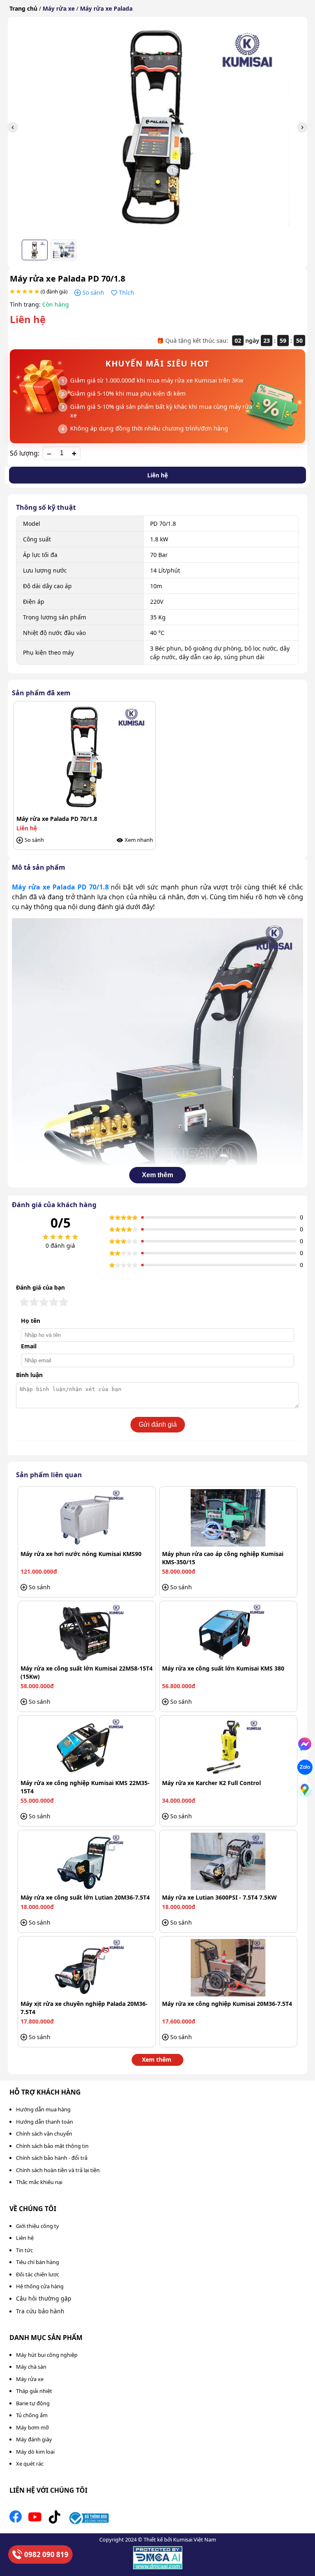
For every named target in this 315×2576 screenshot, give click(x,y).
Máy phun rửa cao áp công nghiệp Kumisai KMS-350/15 (223, 1558)
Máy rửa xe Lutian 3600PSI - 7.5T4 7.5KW (219, 1897)
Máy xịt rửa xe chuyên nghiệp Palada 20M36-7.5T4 (84, 2008)
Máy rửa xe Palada (106, 8)
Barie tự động (33, 2403)
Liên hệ (157, 475)
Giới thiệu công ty (38, 2226)
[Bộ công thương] (88, 2519)
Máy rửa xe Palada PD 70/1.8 (60, 887)
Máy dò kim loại (35, 2452)
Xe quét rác (30, 2464)
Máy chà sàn (31, 2367)
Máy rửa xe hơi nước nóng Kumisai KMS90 (81, 1554)
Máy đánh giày (34, 2439)
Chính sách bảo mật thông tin (52, 2146)
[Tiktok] (55, 2519)
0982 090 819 (46, 2554)
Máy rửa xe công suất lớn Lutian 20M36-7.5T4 (85, 1897)
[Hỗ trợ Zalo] (305, 1767)
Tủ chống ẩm (32, 2415)
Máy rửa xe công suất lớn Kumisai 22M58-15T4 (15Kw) (87, 1672)
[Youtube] (35, 2519)
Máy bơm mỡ (32, 2427)
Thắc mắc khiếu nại (39, 2182)
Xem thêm (157, 1175)
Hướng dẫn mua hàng (43, 2109)
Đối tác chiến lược (38, 2274)
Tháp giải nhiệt (34, 2391)
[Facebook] (16, 2519)
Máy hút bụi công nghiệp (47, 2355)
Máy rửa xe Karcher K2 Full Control (211, 1783)
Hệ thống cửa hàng (40, 2286)
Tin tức (24, 2250)
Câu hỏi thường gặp (44, 2298)
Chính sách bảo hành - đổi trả (52, 2158)
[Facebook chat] (305, 1744)
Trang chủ (23, 8)
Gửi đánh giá (158, 1424)
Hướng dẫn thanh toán (45, 2122)
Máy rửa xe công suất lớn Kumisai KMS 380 (223, 1668)
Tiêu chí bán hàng (38, 2262)
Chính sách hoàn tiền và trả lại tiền (58, 2170)
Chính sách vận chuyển (44, 2134)
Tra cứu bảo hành (40, 2311)
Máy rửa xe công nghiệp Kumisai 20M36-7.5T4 (227, 2004)
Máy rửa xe (59, 8)
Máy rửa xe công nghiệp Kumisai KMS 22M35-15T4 (85, 1787)
